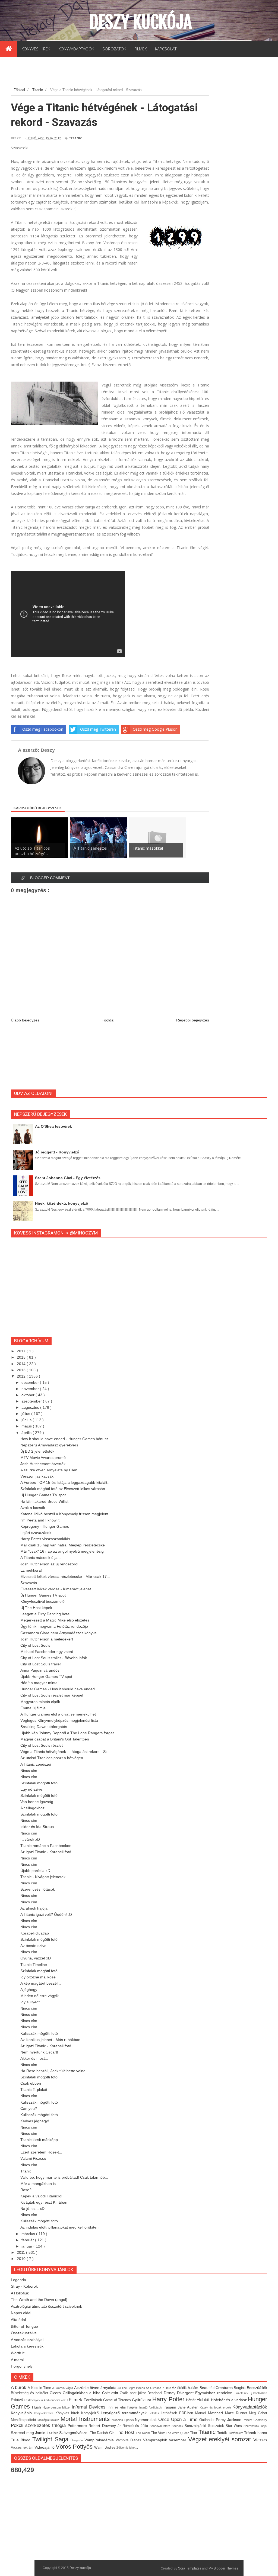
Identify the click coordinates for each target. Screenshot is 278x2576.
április (27, 1433)
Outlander (208, 2420)
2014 (22, 1364)
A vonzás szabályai (27, 2340)
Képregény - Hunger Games (45, 1526)
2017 (22, 1351)
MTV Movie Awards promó (43, 1458)
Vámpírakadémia (100, 2440)
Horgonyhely (22, 2366)
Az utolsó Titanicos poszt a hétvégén (52, 1758)
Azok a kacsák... (34, 1508)
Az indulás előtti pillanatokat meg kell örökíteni (60, 2227)
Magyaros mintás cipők (40, 1702)
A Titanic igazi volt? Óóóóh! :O (46, 1914)
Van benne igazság (37, 1802)
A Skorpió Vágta (63, 2388)
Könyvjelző (91, 2413)
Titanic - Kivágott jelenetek (43, 1877)
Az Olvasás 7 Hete (159, 2388)
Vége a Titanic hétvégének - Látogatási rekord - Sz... (66, 1752)
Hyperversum (52, 2407)
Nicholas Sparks (123, 2420)
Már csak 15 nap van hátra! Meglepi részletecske (63, 1545)
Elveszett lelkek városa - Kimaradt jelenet (56, 1589)
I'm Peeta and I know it (40, 1520)
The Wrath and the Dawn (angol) (39, 2300)
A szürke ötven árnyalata (96, 2388)
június (27, 1420)
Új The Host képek (36, 1608)
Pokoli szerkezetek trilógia (39, 2425)
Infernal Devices (89, 2407)
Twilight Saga (52, 2439)
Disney (170, 2393)
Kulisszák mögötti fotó (39, 2033)
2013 (22, 1370)
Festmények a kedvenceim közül (46, 2400)
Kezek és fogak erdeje (216, 2407)
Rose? (26, 2190)
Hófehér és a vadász (229, 2400)
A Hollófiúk (20, 2293)
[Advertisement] (110, 73)
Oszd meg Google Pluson (155, 729)
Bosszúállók (257, 2388)
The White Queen (178, 2433)
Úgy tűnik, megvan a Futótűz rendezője (54, 1626)
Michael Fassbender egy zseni (47, 1652)
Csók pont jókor (133, 2393)
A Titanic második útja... (41, 1558)
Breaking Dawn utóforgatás (44, 1727)
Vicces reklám (23, 2448)
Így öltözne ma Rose (38, 1977)
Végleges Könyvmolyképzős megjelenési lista (59, 1720)
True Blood (22, 2440)
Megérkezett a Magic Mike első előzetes (55, 1620)
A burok (19, 2388)
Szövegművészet (75, 2433)
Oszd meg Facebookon (43, 729)
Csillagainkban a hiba (82, 2393)
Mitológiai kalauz (49, 2420)
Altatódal (18, 2320)
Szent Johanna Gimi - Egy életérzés (68, 1178)
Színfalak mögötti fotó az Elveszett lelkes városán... (64, 1489)
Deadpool (156, 2393)
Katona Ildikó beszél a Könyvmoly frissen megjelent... (66, 1514)
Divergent (186, 2393)
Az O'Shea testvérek (53, 1126)
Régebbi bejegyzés (193, 1020)
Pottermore (78, 2426)
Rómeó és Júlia (136, 2426)
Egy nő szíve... (33, 1789)
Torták (223, 2433)
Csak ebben (31, 2083)
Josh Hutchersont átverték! (43, 1464)
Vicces (260, 2440)
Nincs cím (29, 1771)
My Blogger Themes (223, 2568)
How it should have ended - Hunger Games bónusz (64, 1439)
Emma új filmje (33, 1708)
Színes (54, 2433)
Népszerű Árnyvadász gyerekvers (49, 1445)
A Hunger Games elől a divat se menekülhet (58, 1714)
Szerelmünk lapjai (255, 2426)
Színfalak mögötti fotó (39, 1783)
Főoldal (108, 1020)
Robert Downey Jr (105, 2426)
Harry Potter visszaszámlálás (45, 1539)
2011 (21, 2252)
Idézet (67, 2407)
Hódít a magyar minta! (40, 1683)
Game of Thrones (118, 2400)
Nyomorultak (147, 2420)
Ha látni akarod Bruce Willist (44, 1501)
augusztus (31, 1407)
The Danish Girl (103, 2433)
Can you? (29, 2108)
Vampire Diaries (129, 2440)
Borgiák (240, 2388)
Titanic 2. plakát (34, 2090)
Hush (37, 2407)
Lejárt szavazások (36, 1533)
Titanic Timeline (34, 1965)
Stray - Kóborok (24, 2286)
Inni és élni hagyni (123, 2407)
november (31, 1389)
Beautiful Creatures (217, 2388)
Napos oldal (21, 2313)
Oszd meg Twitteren (98, 729)
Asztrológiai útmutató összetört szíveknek (46, 2306)
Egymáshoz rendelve (214, 2393)
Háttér (191, 2400)
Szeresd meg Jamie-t (30, 2433)
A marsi (17, 2360)
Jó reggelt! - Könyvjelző (57, 1152)
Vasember (179, 2440)
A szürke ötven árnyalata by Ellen (49, 1470)
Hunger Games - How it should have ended (58, 1689)
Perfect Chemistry (255, 2420)
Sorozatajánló (196, 2426)
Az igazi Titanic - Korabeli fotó (46, 1852)
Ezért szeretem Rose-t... (41, 2152)
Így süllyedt (30, 2002)
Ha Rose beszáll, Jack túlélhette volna (53, 2071)
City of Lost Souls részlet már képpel (52, 1695)
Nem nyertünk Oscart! (39, 2052)
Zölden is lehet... (127, 2448)
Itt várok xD (30, 1839)
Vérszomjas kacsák (37, 1476)
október (29, 1395)
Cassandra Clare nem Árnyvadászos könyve (59, 1633)
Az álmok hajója (34, 1908)
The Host (126, 2432)
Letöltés (155, 2413)
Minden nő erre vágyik (40, 1996)
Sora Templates (190, 2568)
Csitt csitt (111, 2393)
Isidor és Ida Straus (37, 1827)
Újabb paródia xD (35, 1871)
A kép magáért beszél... (41, 1983)
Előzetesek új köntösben (250, 2393)
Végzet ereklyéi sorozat (221, 2439)
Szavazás (29, 1583)
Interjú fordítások (151, 2407)
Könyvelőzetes (45, 2413)
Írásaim (171, 2407)
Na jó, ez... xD (32, 2209)
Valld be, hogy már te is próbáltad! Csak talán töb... (64, 2177)
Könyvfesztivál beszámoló (42, 1601)
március (29, 2234)
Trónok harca (256, 2433)
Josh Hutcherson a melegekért (47, 1639)
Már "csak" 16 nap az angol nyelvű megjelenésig (62, 1551)
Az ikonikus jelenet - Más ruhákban (50, 2040)
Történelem (236, 2433)
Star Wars (235, 2426)
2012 (22, 1376)
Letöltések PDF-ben (178, 2413)
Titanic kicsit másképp (39, 2140)
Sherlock (178, 2426)
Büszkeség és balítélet (30, 2393)
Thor (194, 2433)
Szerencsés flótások (38, 1889)
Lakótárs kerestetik (27, 2346)
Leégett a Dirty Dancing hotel (45, 1614)
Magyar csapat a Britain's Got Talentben (55, 1739)
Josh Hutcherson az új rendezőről (49, 1564)
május (27, 1426)
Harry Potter (169, 2399)
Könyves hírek (68, 2413)
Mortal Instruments (86, 2419)
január (27, 2246)
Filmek (76, 2400)
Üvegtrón (78, 2440)
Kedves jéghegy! (35, 2121)
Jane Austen (189, 2407)
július (26, 1414)
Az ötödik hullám (186, 2388)
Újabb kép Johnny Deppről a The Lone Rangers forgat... (69, 1733)
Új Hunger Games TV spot (43, 1495)
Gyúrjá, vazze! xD (36, 1958)
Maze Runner (237, 2413)
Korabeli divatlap (35, 1933)
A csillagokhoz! (33, 1808)
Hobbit (204, 2400)
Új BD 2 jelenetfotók (37, 1451)
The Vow (158, 2433)
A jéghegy (29, 1990)
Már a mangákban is (38, 2184)
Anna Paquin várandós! (40, 1670)
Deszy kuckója (140, 22)
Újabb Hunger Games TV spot (46, 1677)
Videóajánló (45, 2447)
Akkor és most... (34, 2058)
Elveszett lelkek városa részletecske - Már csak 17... (65, 1576)
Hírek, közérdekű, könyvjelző (62, 1203)
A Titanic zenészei (36, 1764)
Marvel (202, 2413)
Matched (217, 2413)
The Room (143, 2433)
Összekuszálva (24, 2333)
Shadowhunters (161, 2426)
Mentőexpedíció (24, 2420)
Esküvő (17, 2400)
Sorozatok (217, 2426)
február (28, 2240)
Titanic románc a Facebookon (46, 1846)
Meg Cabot (258, 2413)
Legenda (18, 2280)
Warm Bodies (105, 2448)
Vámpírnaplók (156, 2440)
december (31, 1382)
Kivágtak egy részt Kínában (44, 2202)
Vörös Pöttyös (75, 2447)
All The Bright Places (132, 2388)
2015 (22, 1357)
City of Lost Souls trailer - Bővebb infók (54, 1658)
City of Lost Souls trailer (41, 1664)
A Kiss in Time (40, 2388)
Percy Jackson (229, 2420)
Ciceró (56, 2393)
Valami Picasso (33, 2158)
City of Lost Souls (35, 1645)
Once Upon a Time (179, 2419)
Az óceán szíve (33, 1946)
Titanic (75, 138)
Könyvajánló (22, 2413)
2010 (22, 2259)
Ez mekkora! (31, 1570)
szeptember (32, 1401)
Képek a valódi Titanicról (41, 2196)
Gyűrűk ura (142, 2400)
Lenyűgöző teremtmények (125, 2413)
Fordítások (93, 2400)
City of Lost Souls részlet (42, 1745)
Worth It (18, 2353)
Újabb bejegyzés (25, 1020)
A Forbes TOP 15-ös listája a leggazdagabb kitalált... (65, 1482)
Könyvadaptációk (250, 2407)
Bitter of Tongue (24, 2326)
